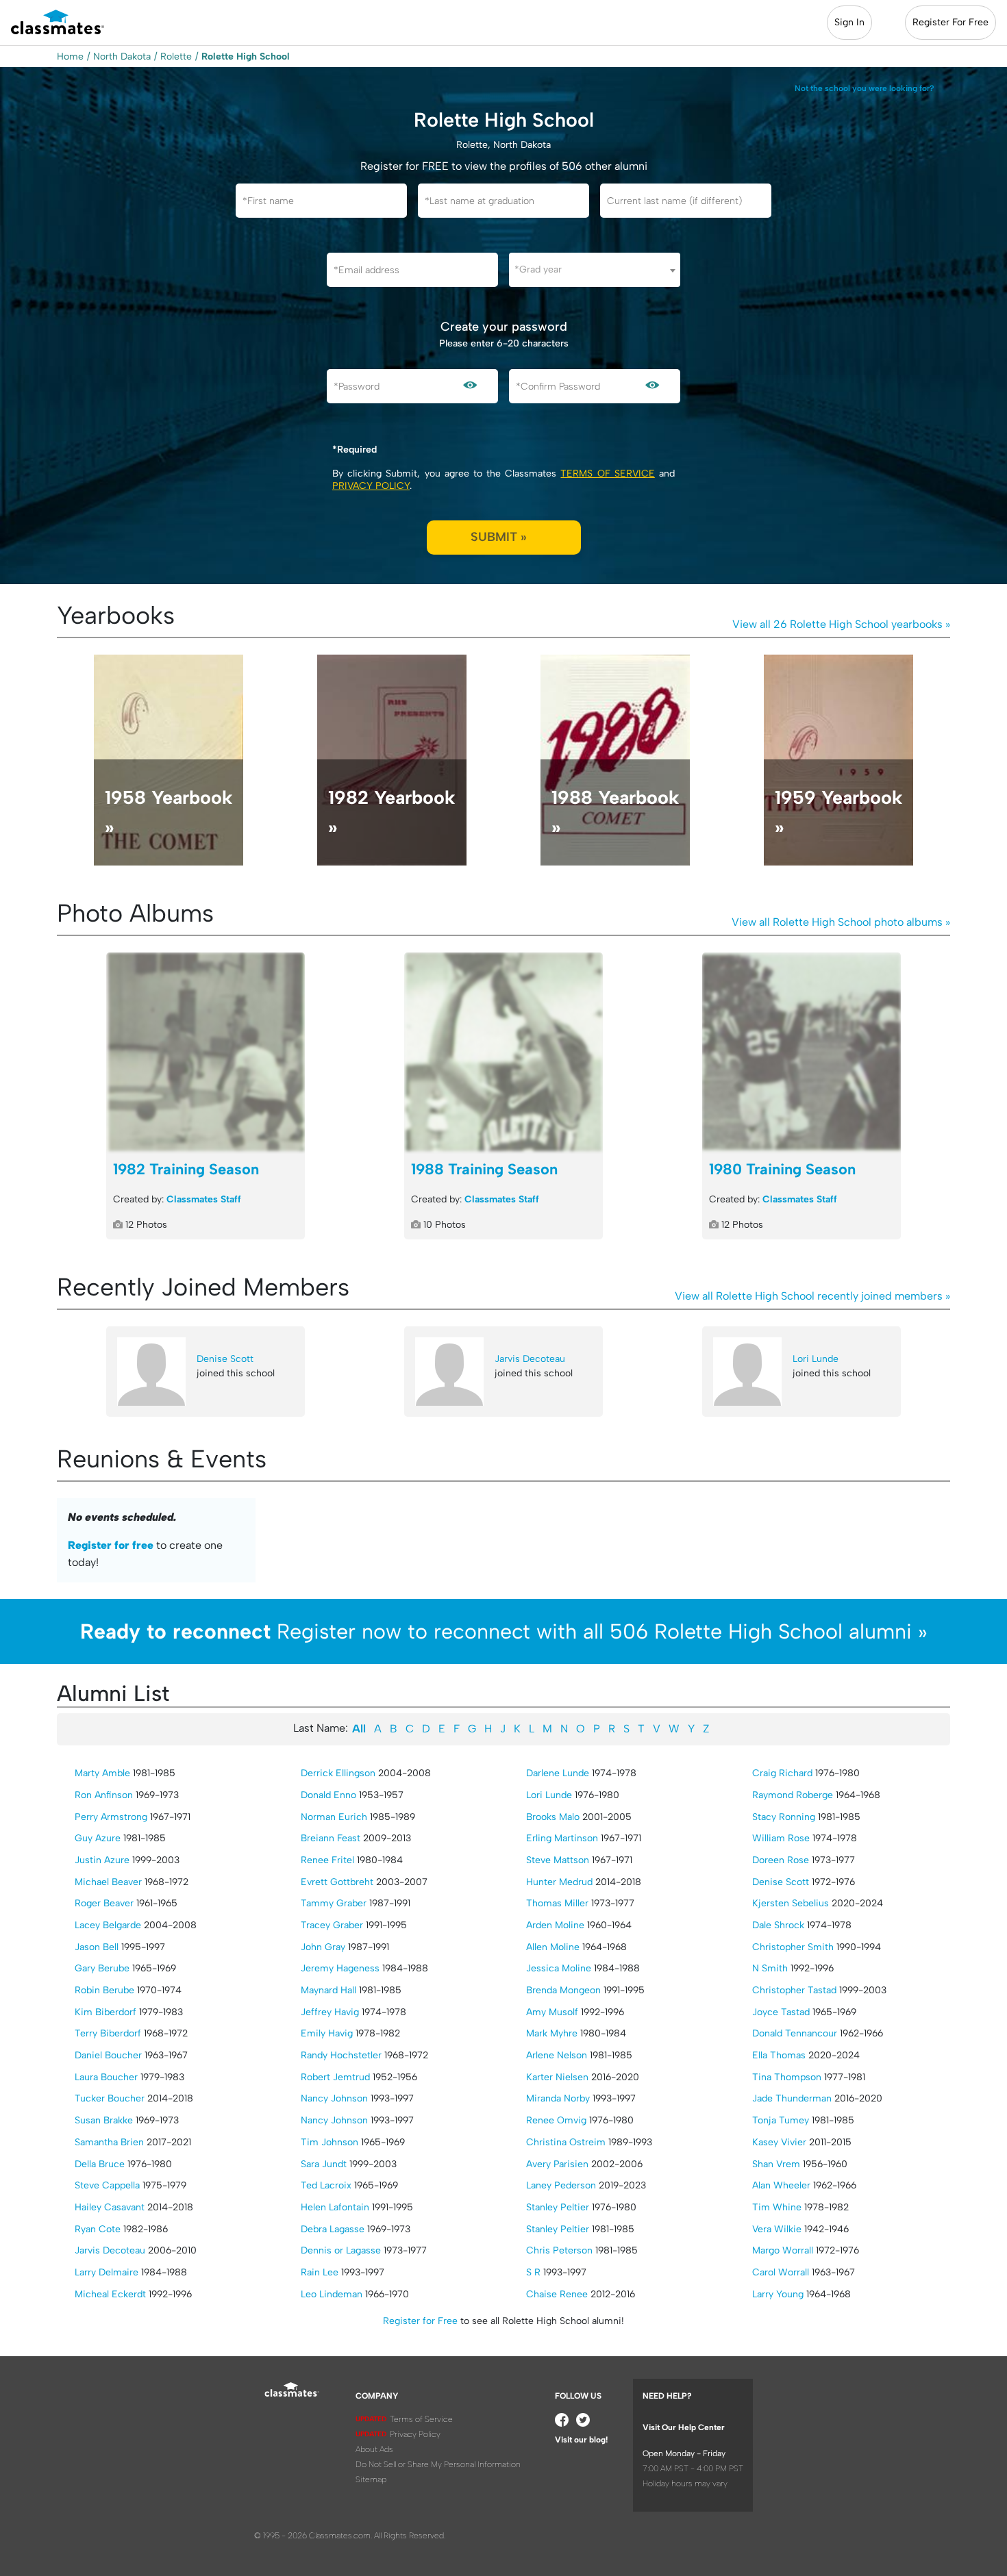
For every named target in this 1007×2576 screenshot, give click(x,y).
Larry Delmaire (107, 2272)
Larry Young (778, 2294)
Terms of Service (607, 473)
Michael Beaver (108, 1882)
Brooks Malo (553, 1817)
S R (533, 2272)
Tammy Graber (334, 1903)
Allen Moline (553, 1947)
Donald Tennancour (795, 2033)
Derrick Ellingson (338, 1773)
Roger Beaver (104, 1903)
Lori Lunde (816, 1359)
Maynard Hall (328, 1990)
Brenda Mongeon (563, 1990)
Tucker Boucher (110, 2098)
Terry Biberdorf (108, 2033)
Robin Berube (104, 1990)
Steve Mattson (558, 1860)
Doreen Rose (781, 1860)
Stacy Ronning (784, 1817)
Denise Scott (225, 1359)
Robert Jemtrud (335, 2077)
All (359, 1729)
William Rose (781, 1838)
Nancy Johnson (334, 2098)
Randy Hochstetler (341, 2055)
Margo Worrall (783, 2250)
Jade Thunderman (792, 2098)
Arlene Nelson (557, 2055)
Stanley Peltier (558, 2207)
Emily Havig (327, 2033)
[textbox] (595, 269)
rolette (176, 56)
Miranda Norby (558, 2098)
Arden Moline (555, 1925)
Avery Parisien (557, 2164)
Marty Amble (102, 1773)
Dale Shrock (778, 1925)
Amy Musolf (552, 2012)
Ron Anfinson (104, 1795)
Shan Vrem (776, 2164)
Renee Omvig (556, 2120)
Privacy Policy (371, 486)
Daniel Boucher (108, 2055)
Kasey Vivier (779, 2142)
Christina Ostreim (566, 2142)
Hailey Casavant (110, 2207)
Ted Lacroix (326, 2185)
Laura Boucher (106, 2077)
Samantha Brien (109, 2142)
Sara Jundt (324, 2164)
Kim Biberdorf (105, 2012)
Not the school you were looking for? (865, 88)
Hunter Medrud (559, 1882)
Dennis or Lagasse (341, 2250)
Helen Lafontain (335, 2207)
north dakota (122, 56)
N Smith (770, 1968)
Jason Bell (97, 1947)
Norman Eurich (334, 1817)
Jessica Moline (559, 1968)
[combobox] (595, 270)
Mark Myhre (552, 2033)
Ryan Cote (98, 2229)
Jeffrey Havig (330, 2012)
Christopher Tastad (794, 1990)
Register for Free (420, 2321)
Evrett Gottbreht (337, 1882)
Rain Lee (320, 2272)
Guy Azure (98, 1838)
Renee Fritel (327, 1860)
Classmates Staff (204, 1199)
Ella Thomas (779, 2055)
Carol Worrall (781, 2272)
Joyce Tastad (781, 2012)
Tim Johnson (330, 2142)
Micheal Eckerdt (110, 2294)
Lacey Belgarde (108, 1925)
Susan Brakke (104, 2120)
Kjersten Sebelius (791, 1903)
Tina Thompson (787, 2077)
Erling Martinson (562, 1838)
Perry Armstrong (111, 1817)
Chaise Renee (557, 2294)
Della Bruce (100, 2164)
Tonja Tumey (781, 2120)
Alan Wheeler (781, 2185)
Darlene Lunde (558, 1773)
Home (70, 56)
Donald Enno (328, 1795)
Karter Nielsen (557, 2077)
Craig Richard (782, 1773)
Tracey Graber (332, 1925)
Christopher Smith (793, 1947)
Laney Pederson (561, 2185)
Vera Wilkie (777, 2229)
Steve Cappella (107, 2185)
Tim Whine (777, 2207)
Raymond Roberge (793, 1795)
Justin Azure (102, 1860)
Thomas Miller (557, 1903)
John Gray (323, 1947)
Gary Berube (102, 1968)
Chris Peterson (559, 2250)
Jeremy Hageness (340, 1968)
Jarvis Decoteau (530, 1359)
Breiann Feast (331, 1838)
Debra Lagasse (333, 2229)
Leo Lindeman (332, 2294)
